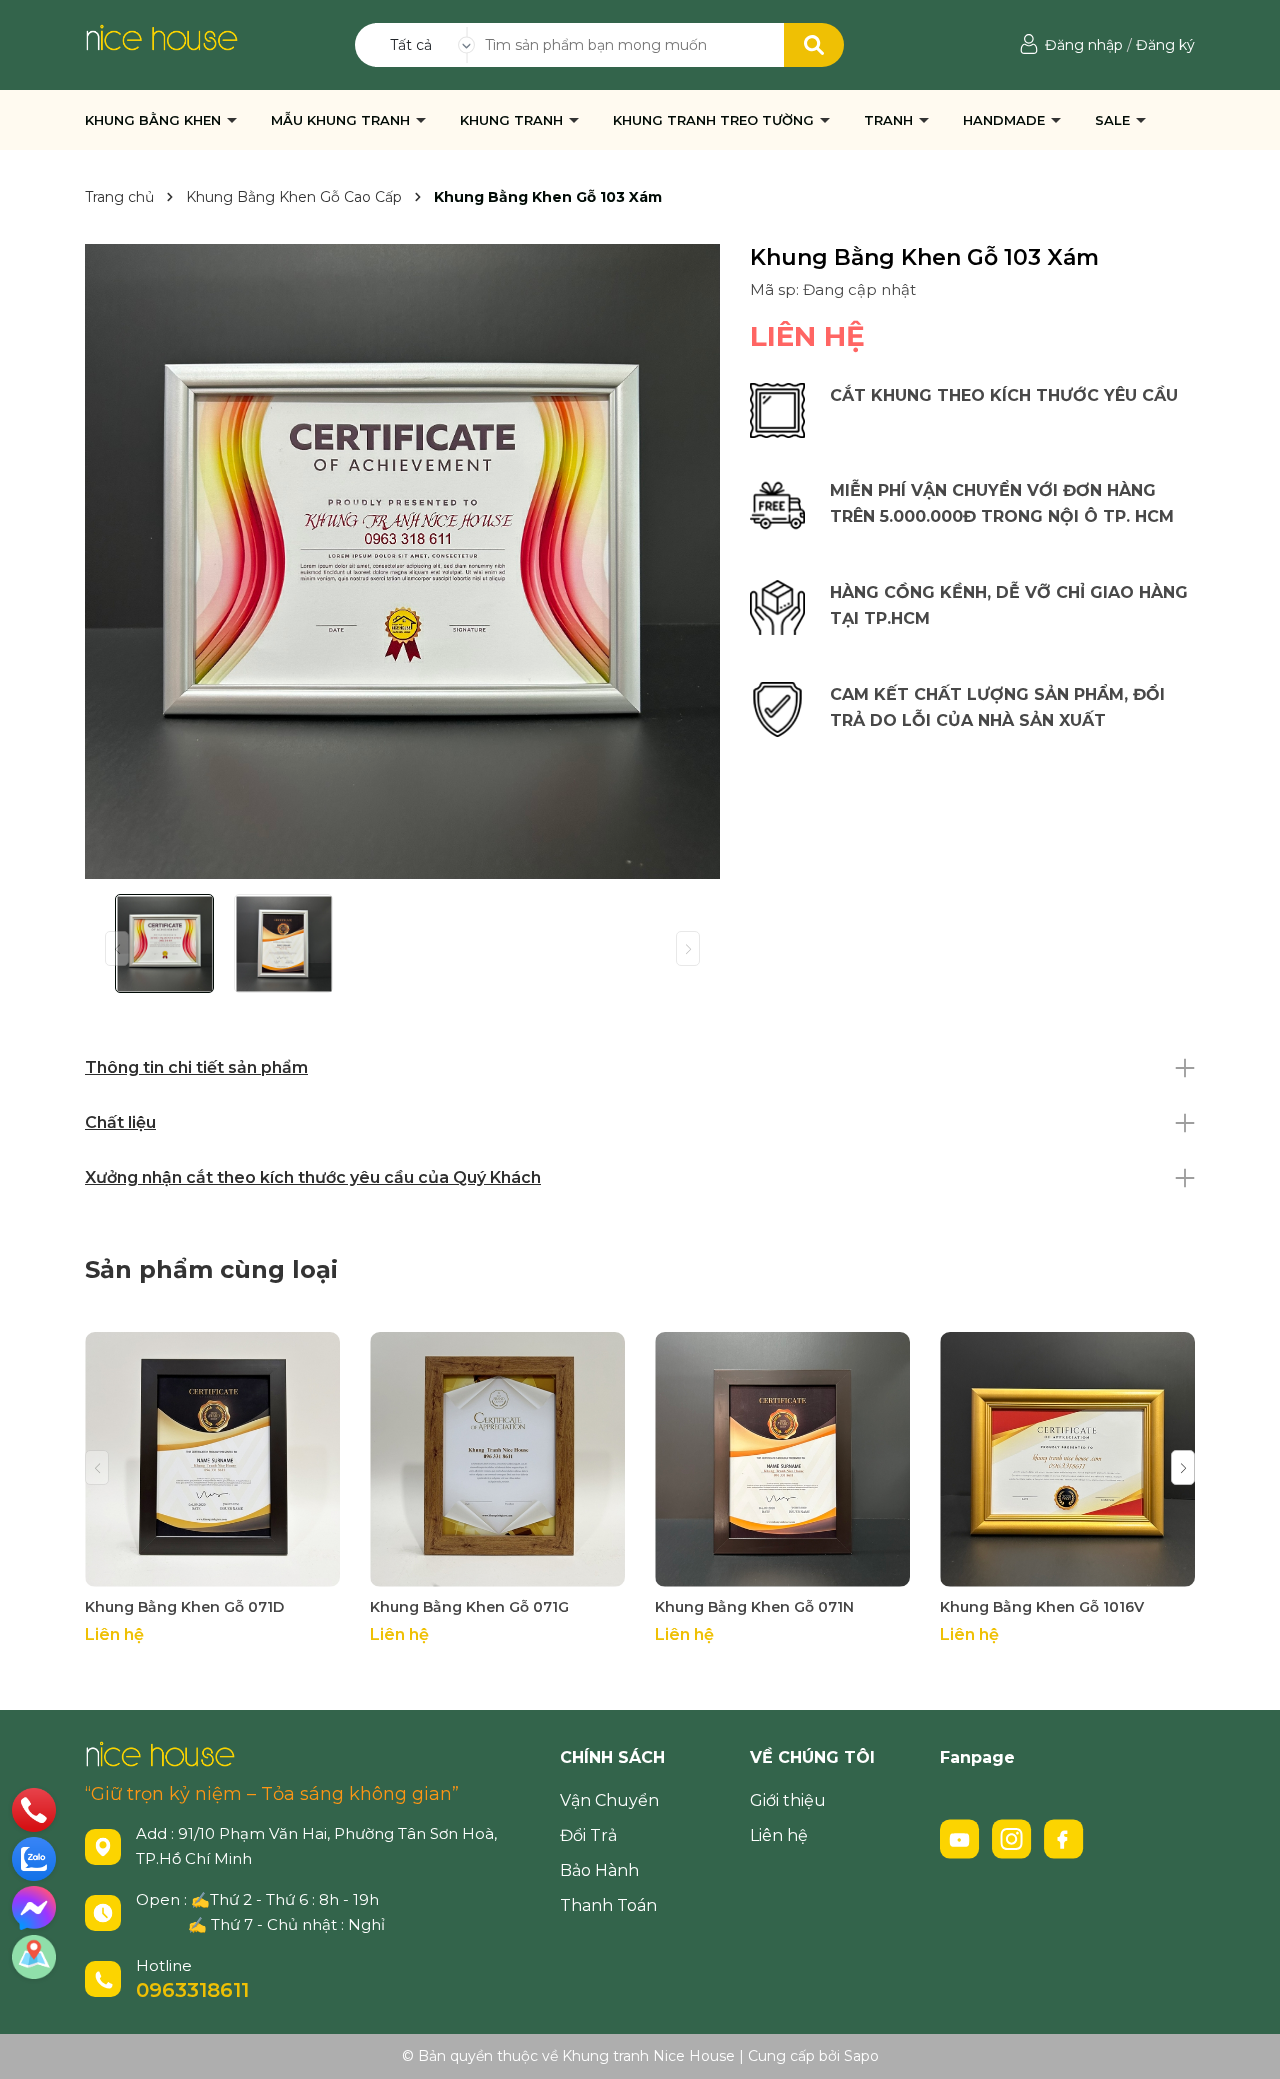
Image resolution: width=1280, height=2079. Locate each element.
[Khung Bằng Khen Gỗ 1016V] (1067, 1459)
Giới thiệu (788, 1800)
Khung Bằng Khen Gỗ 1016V (1042, 1607)
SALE (1114, 120)
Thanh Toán (608, 1905)
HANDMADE (1006, 120)
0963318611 (192, 1990)
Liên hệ (779, 1835)
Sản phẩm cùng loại (211, 1269)
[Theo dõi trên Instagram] (1014, 1837)
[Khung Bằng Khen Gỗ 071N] (782, 1459)
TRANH (890, 120)
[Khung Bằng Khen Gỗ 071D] (212, 1459)
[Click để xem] (402, 561)
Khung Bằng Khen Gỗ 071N (754, 1607)
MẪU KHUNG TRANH (342, 120)
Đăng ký (1165, 45)
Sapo (861, 2056)
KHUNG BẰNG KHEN (155, 120)
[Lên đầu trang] (1245, 2044)
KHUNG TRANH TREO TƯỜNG (715, 120)
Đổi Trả (588, 1835)
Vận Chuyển (609, 1800)
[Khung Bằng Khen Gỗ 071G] (497, 1459)
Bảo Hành (599, 1870)
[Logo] (161, 36)
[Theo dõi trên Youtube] (962, 1837)
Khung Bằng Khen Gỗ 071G (469, 1607)
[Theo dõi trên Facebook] (1064, 1837)
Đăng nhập (1084, 45)
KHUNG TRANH (513, 120)
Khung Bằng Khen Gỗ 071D (184, 1607)
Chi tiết (212, 1568)
